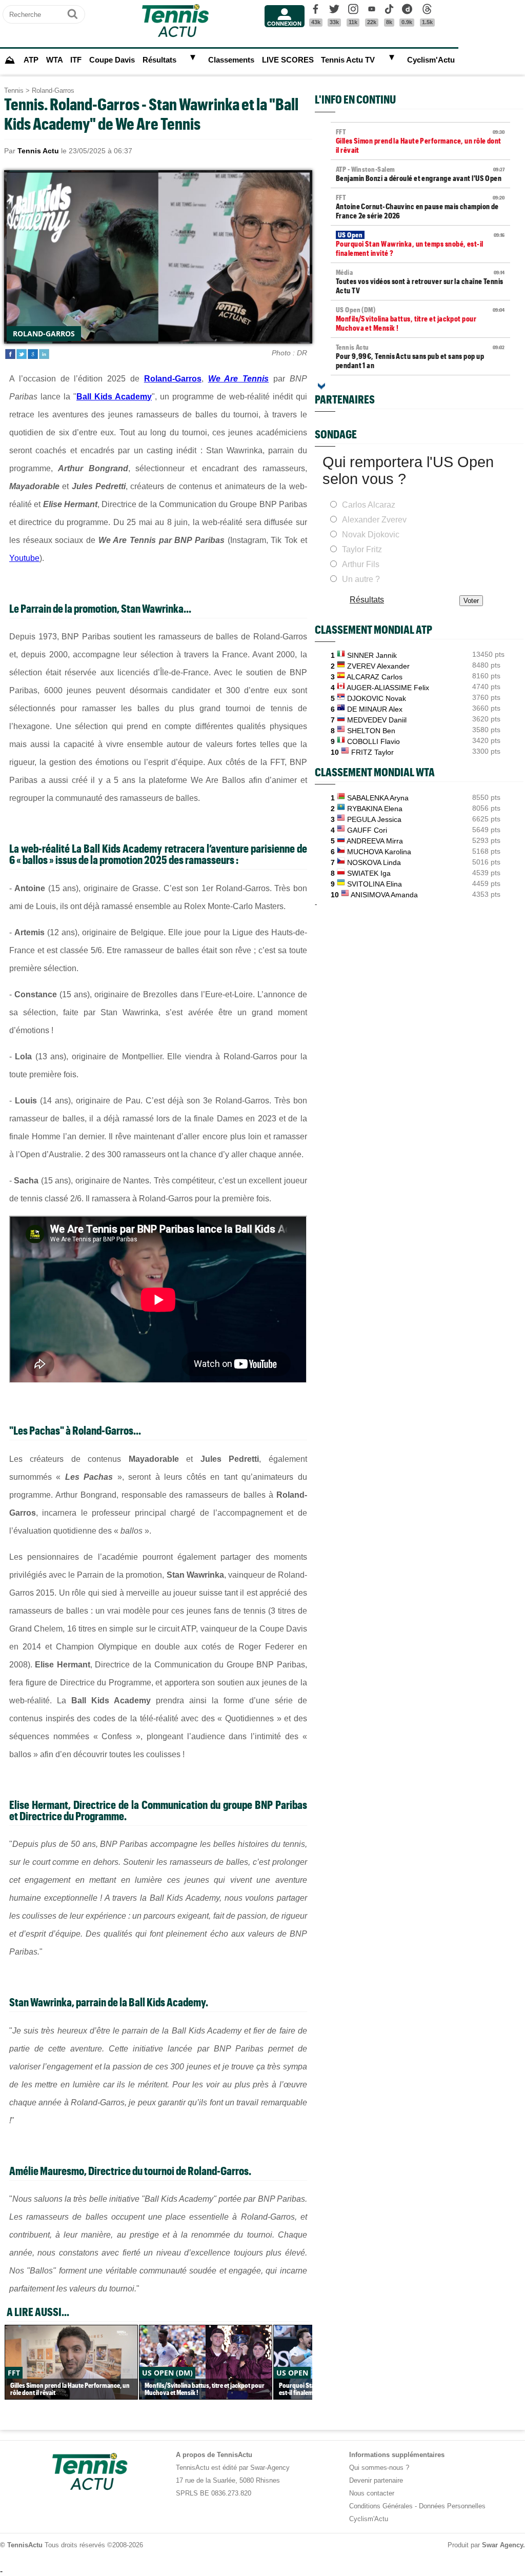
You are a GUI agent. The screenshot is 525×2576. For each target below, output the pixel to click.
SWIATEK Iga (369, 873)
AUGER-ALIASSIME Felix (388, 688)
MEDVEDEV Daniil (377, 720)
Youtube (24, 558)
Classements (231, 60)
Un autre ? (361, 579)
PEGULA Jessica (374, 819)
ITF (76, 60)
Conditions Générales (381, 2506)
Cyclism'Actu (431, 60)
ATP (31, 60)
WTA (55, 60)
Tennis (14, 90)
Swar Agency (502, 2545)
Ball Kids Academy (114, 397)
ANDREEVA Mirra (375, 841)
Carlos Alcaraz (369, 505)
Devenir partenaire (376, 2480)
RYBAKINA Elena (375, 809)
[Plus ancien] (321, 386)
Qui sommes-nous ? (379, 2468)
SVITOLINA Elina (375, 884)
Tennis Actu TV (348, 60)
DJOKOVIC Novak (377, 698)
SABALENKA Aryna (378, 798)
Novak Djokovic (371, 535)
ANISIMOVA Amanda (384, 895)
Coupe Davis (112, 60)
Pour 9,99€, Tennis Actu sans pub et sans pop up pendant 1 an (420, 356)
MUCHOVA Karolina (379, 852)
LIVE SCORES (288, 60)
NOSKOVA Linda (374, 862)
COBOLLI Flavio (373, 741)
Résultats (159, 60)
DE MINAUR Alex (375, 709)
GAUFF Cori (367, 830)
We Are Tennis (239, 379)
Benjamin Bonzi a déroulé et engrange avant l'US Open (420, 174)
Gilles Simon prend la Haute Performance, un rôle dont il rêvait (420, 141)
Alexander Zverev (374, 520)
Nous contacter (372, 2493)
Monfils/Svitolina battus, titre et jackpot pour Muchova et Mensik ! (420, 319)
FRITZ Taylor (372, 752)
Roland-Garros (53, 90)
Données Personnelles (452, 2506)
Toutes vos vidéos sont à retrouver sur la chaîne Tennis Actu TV (420, 281)
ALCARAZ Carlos (375, 677)
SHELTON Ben (371, 731)
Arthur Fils (361, 564)
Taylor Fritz (362, 549)
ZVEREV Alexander (378, 666)
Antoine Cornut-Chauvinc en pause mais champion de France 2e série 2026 (420, 207)
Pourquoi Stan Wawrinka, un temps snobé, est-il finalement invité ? (420, 244)
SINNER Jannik (372, 655)
